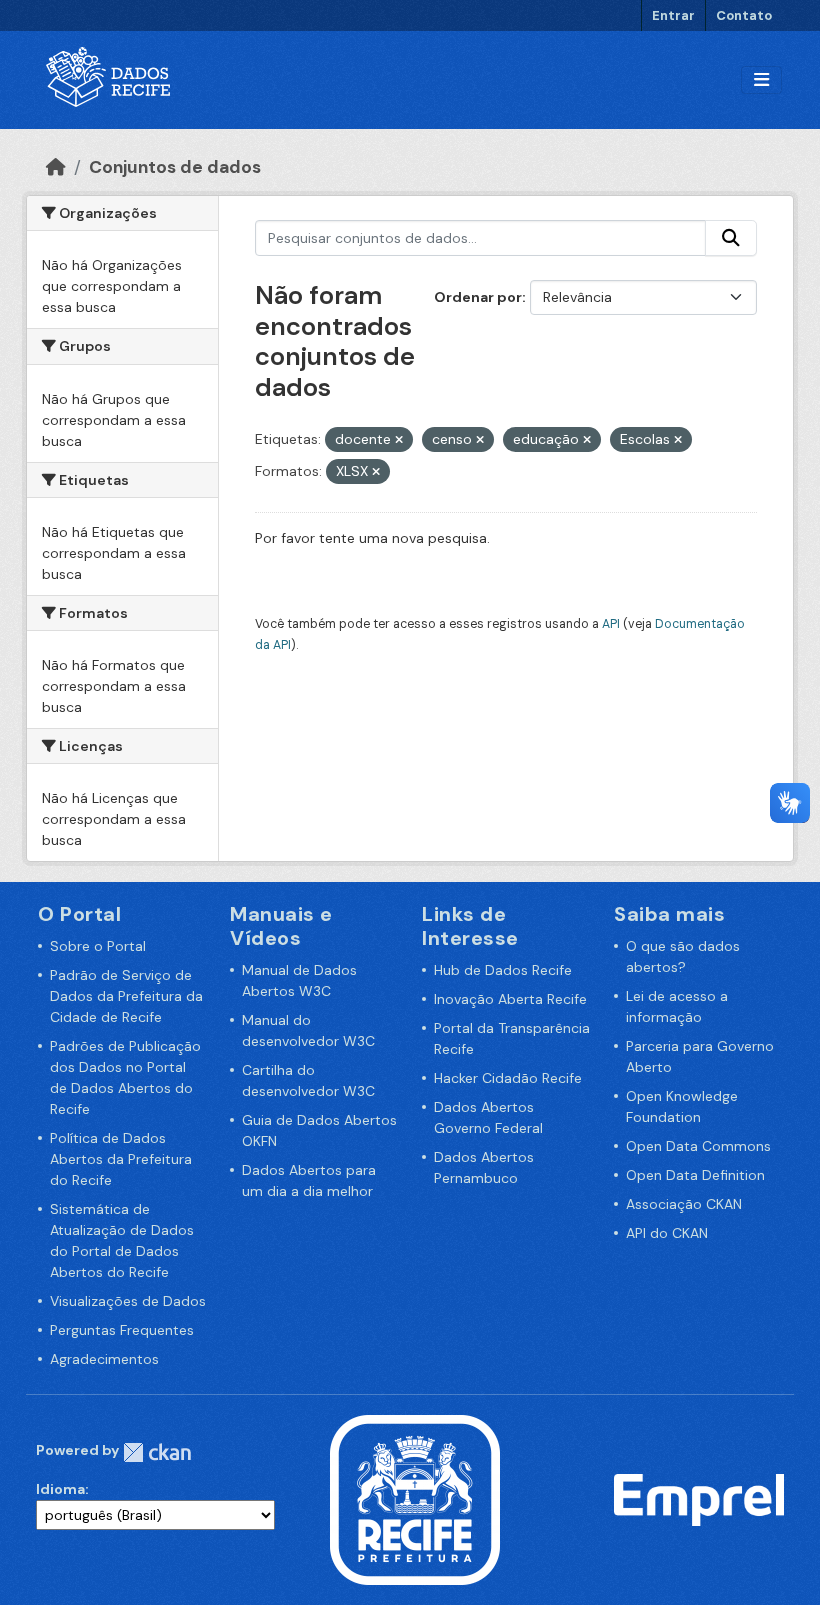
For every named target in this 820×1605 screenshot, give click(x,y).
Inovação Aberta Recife (510, 999)
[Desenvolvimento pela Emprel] (699, 1499)
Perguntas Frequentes (122, 1330)
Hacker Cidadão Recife (508, 1078)
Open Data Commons (698, 1146)
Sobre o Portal (98, 946)
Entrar (673, 15)
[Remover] (399, 440)
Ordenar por (478, 297)
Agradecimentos (104, 1359)
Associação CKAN (684, 1204)
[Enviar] (731, 238)
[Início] (56, 167)
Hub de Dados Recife (503, 970)
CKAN (157, 1452)
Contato (744, 15)
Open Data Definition (695, 1175)
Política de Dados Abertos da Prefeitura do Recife (121, 1159)
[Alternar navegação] (761, 80)
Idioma (60, 1489)
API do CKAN (667, 1233)
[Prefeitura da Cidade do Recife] (415, 1499)
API (611, 624)
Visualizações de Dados (128, 1301)
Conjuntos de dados (175, 167)
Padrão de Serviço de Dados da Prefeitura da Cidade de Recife (126, 996)
